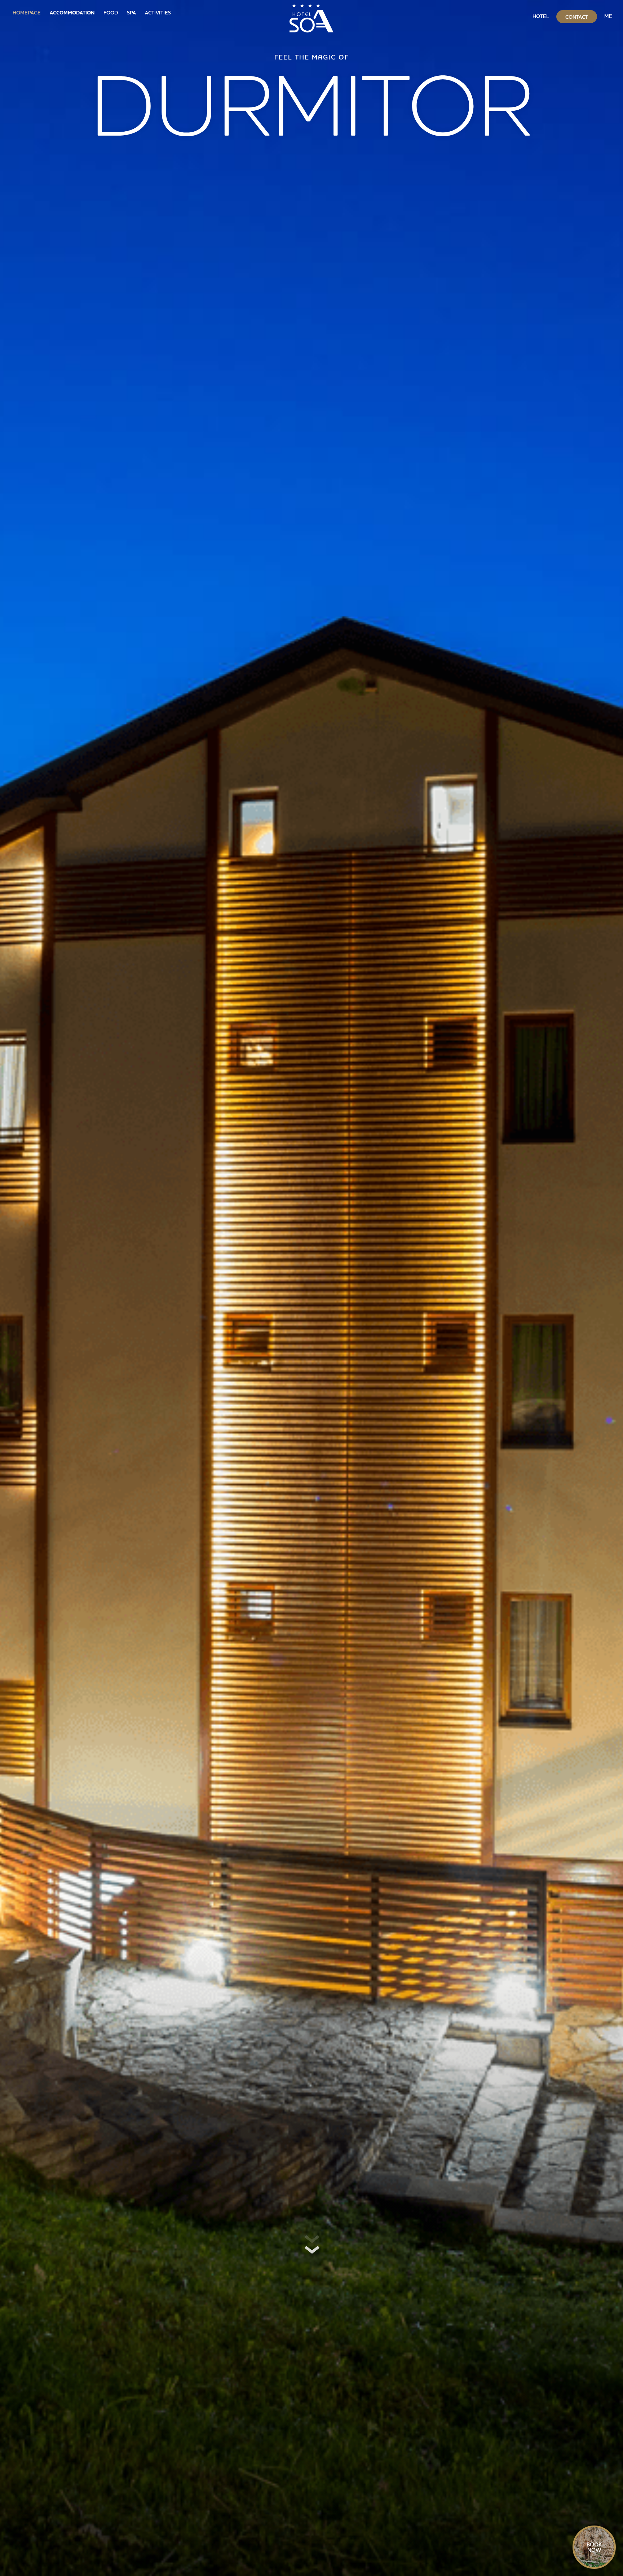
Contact (577, 17)
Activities (158, 13)
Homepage (27, 13)
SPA (131, 13)
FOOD (111, 13)
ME (608, 16)
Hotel (541, 16)
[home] (311, 16)
